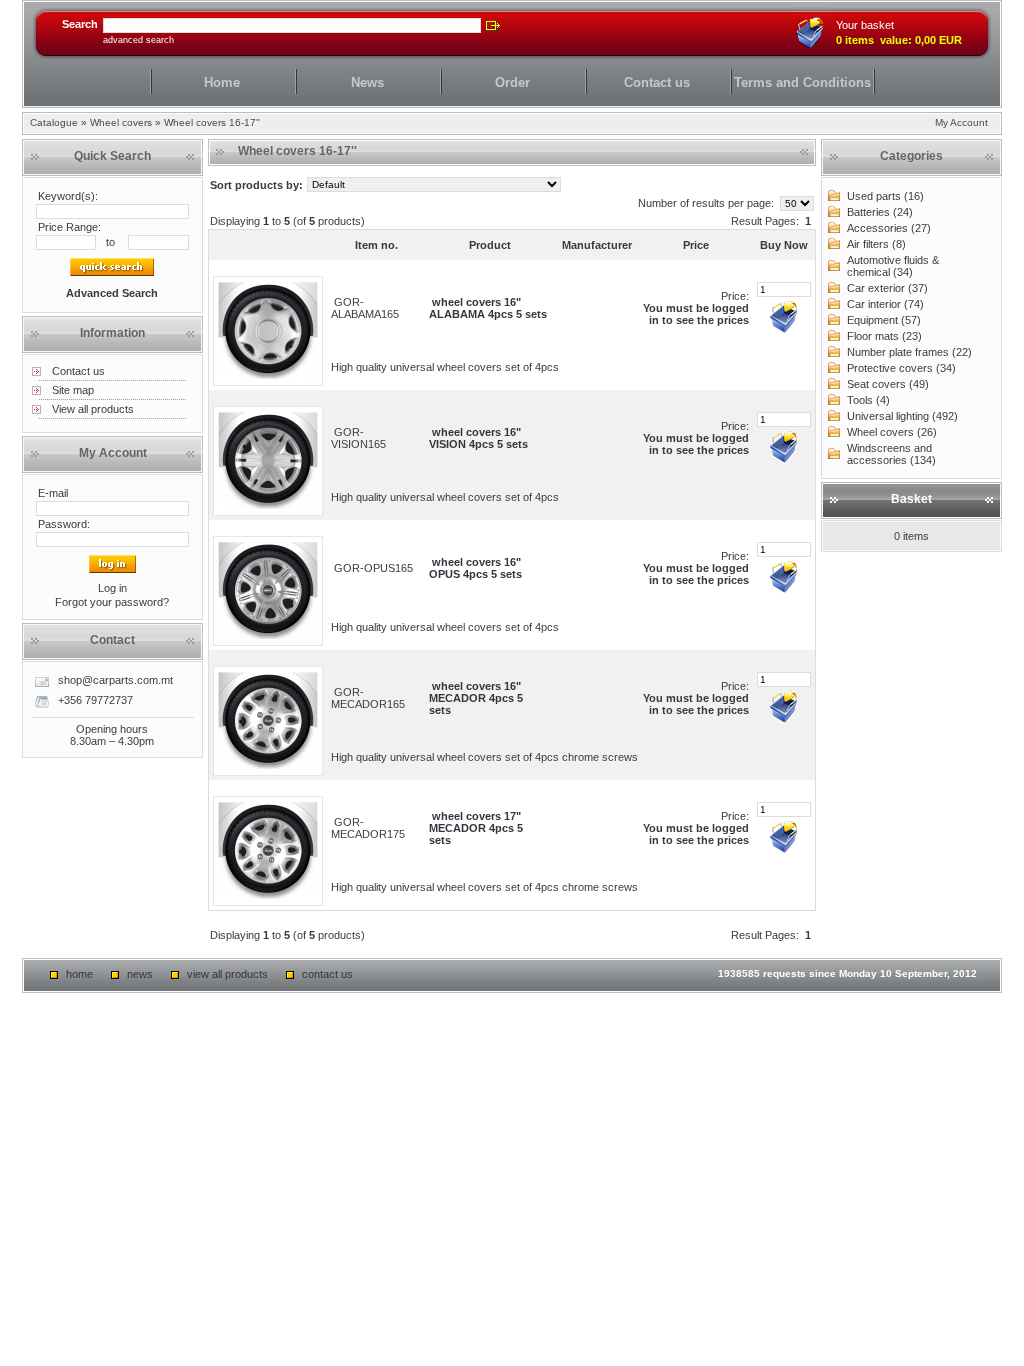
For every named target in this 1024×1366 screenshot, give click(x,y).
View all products (93, 409)
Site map (73, 390)
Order (512, 82)
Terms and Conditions (802, 82)
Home (222, 82)
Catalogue (54, 122)
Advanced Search (138, 40)
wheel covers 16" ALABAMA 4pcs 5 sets (488, 308)
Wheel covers (121, 122)
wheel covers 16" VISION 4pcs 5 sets (478, 438)
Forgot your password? (112, 602)
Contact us (657, 82)
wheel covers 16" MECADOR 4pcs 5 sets (476, 698)
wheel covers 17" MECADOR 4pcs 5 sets (476, 828)
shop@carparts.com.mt (115, 680)
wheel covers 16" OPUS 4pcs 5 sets (475, 568)
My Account (961, 122)
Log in (112, 588)
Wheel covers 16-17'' (212, 122)
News (367, 82)
